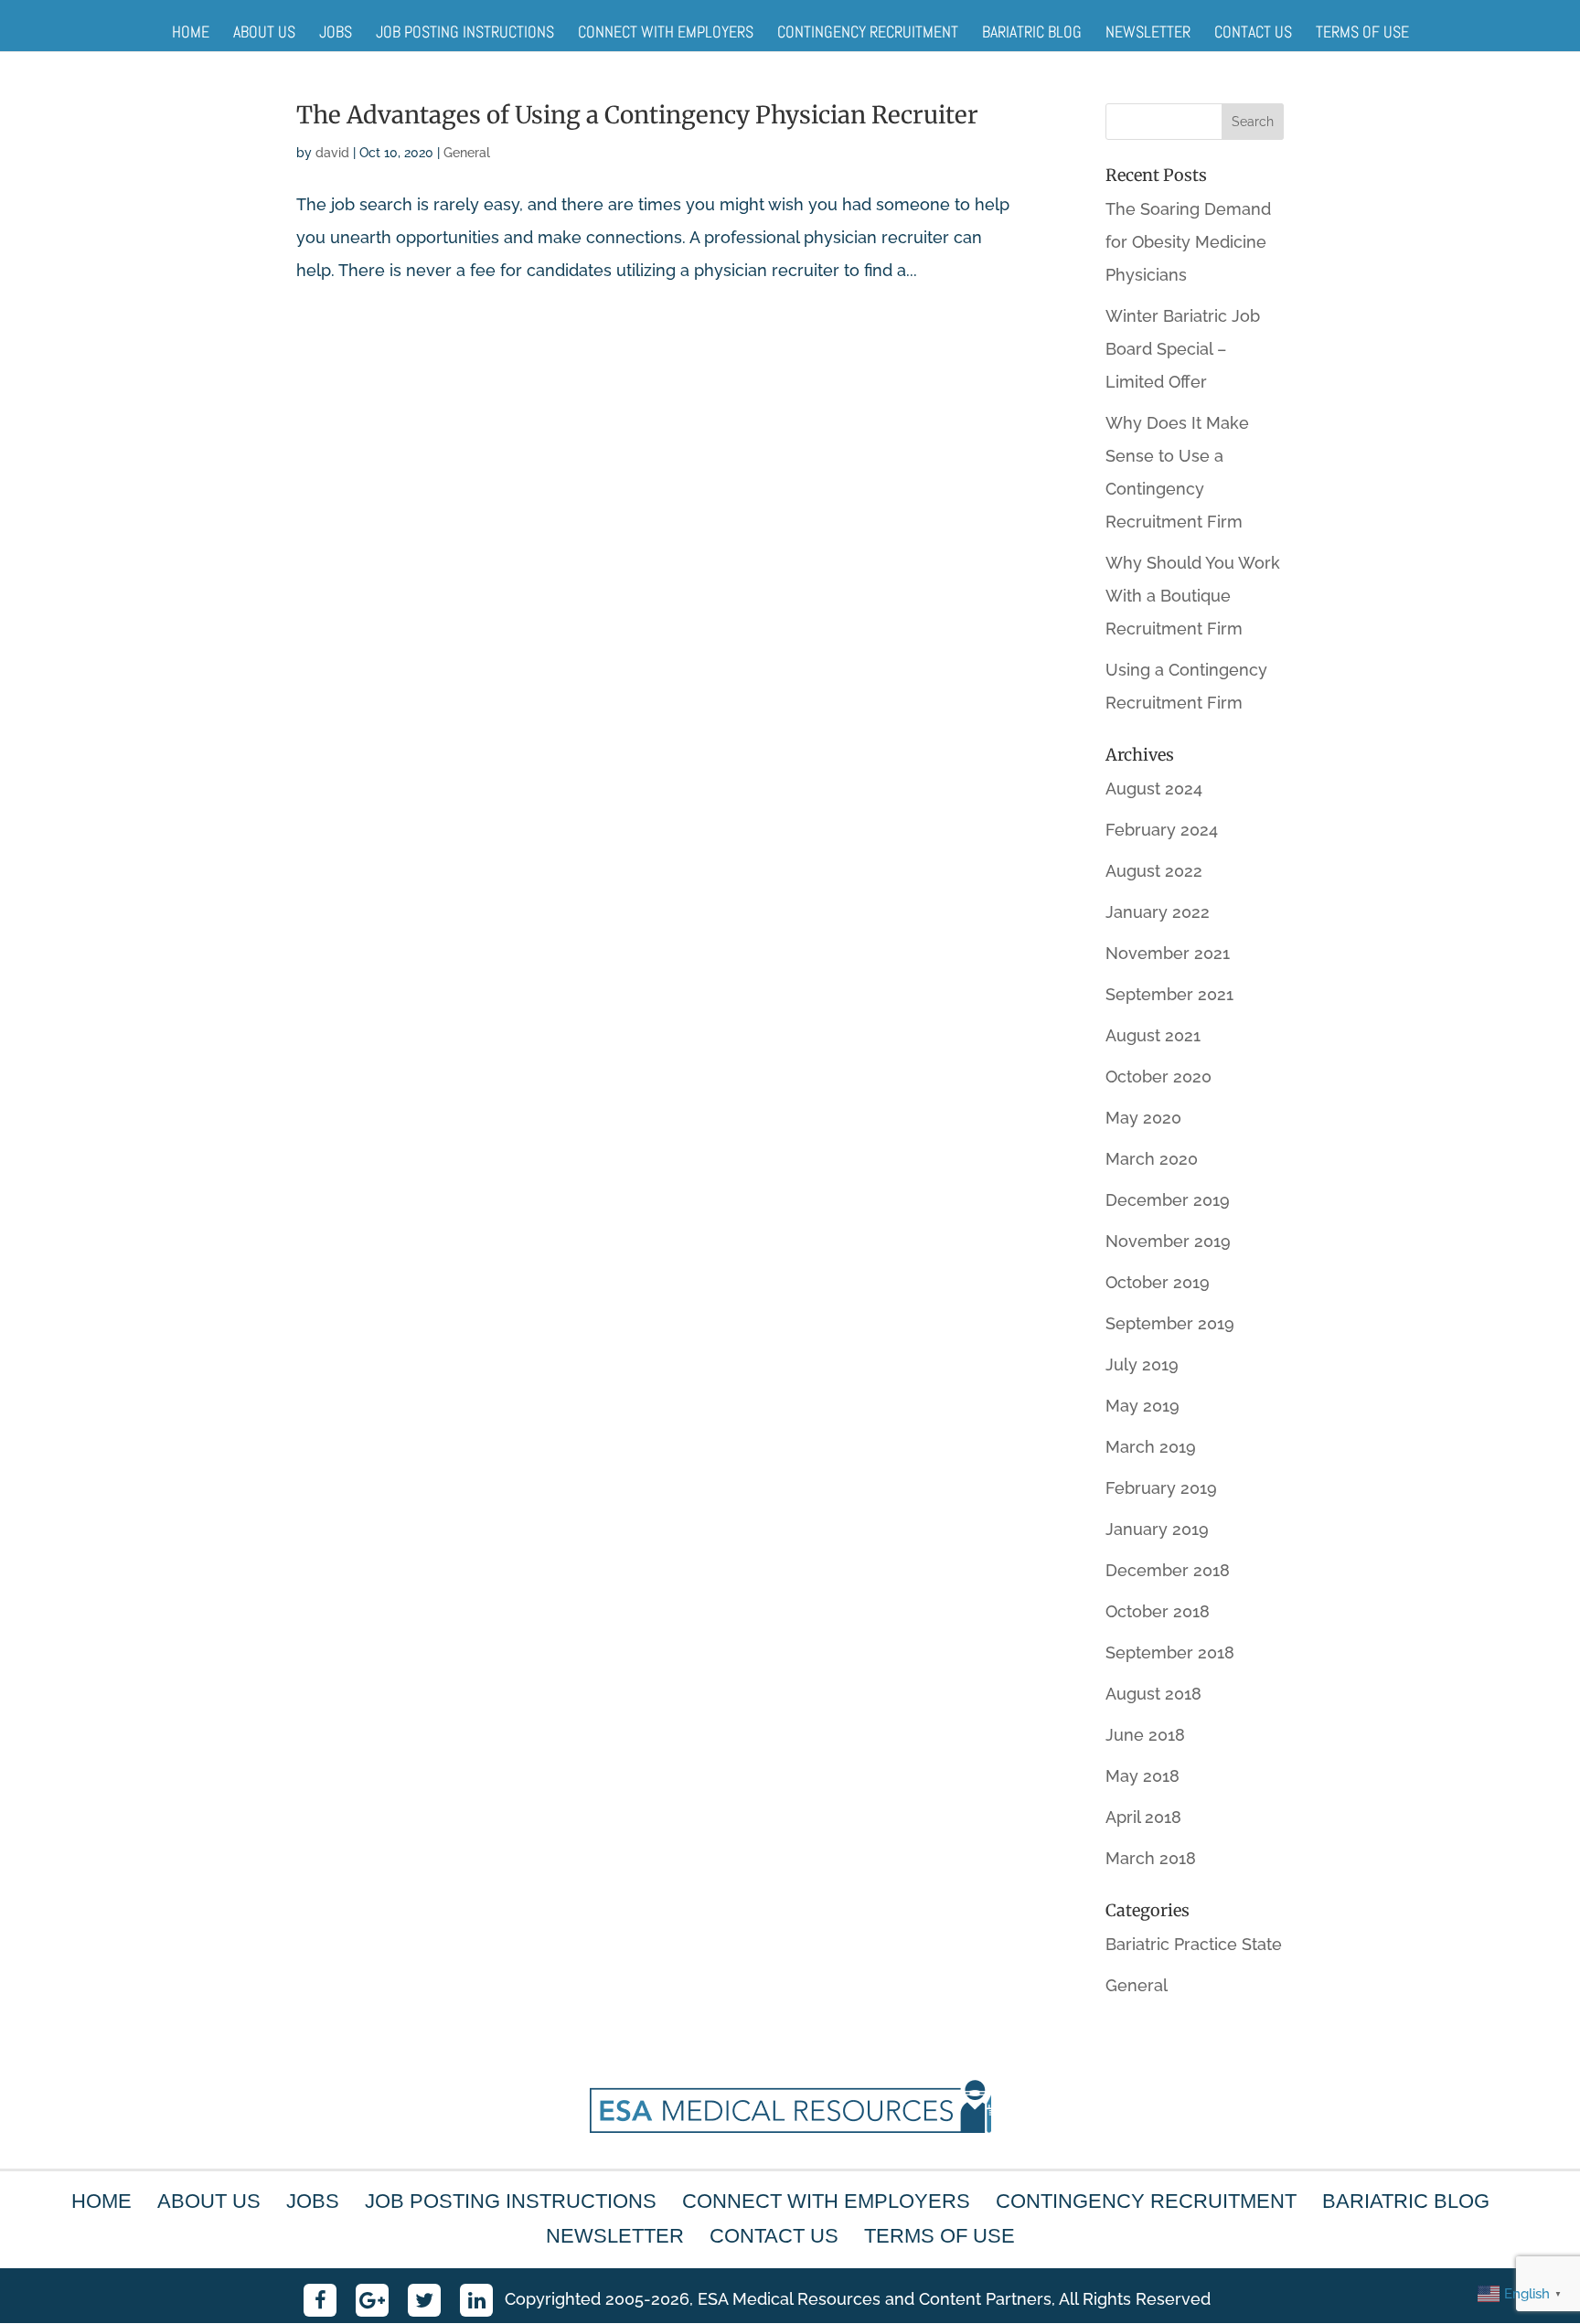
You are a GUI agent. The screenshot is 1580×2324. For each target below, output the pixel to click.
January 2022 (1158, 912)
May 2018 (1142, 1776)
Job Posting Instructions (465, 32)
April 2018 (1143, 1817)
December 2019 (1168, 1200)
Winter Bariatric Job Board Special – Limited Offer (1183, 349)
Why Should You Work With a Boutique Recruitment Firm (1193, 596)
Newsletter (1148, 32)
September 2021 (1169, 994)
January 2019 (1157, 1529)
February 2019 (1161, 1488)
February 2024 (1162, 830)
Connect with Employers (666, 32)
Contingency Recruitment (868, 32)
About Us (264, 32)
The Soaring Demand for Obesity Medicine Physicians (1188, 242)
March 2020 (1152, 1159)
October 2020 (1158, 1077)
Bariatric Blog (1032, 32)
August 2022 (1154, 871)
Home (191, 32)
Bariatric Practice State (1194, 1944)
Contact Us (1253, 32)
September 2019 (1170, 1323)
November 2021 (1168, 953)
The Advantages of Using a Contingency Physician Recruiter (637, 115)
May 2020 (1143, 1118)
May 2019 (1142, 1406)
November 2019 (1168, 1241)
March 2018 (1151, 1858)
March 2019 (1151, 1447)
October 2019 (1158, 1282)
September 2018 (1170, 1652)
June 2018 (1145, 1735)
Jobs (336, 32)
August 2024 (1154, 789)
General (467, 153)
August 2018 (1153, 1694)
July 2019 (1142, 1365)
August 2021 (1153, 1035)
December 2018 (1168, 1570)
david (332, 153)
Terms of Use (1362, 32)
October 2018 (1158, 1611)
